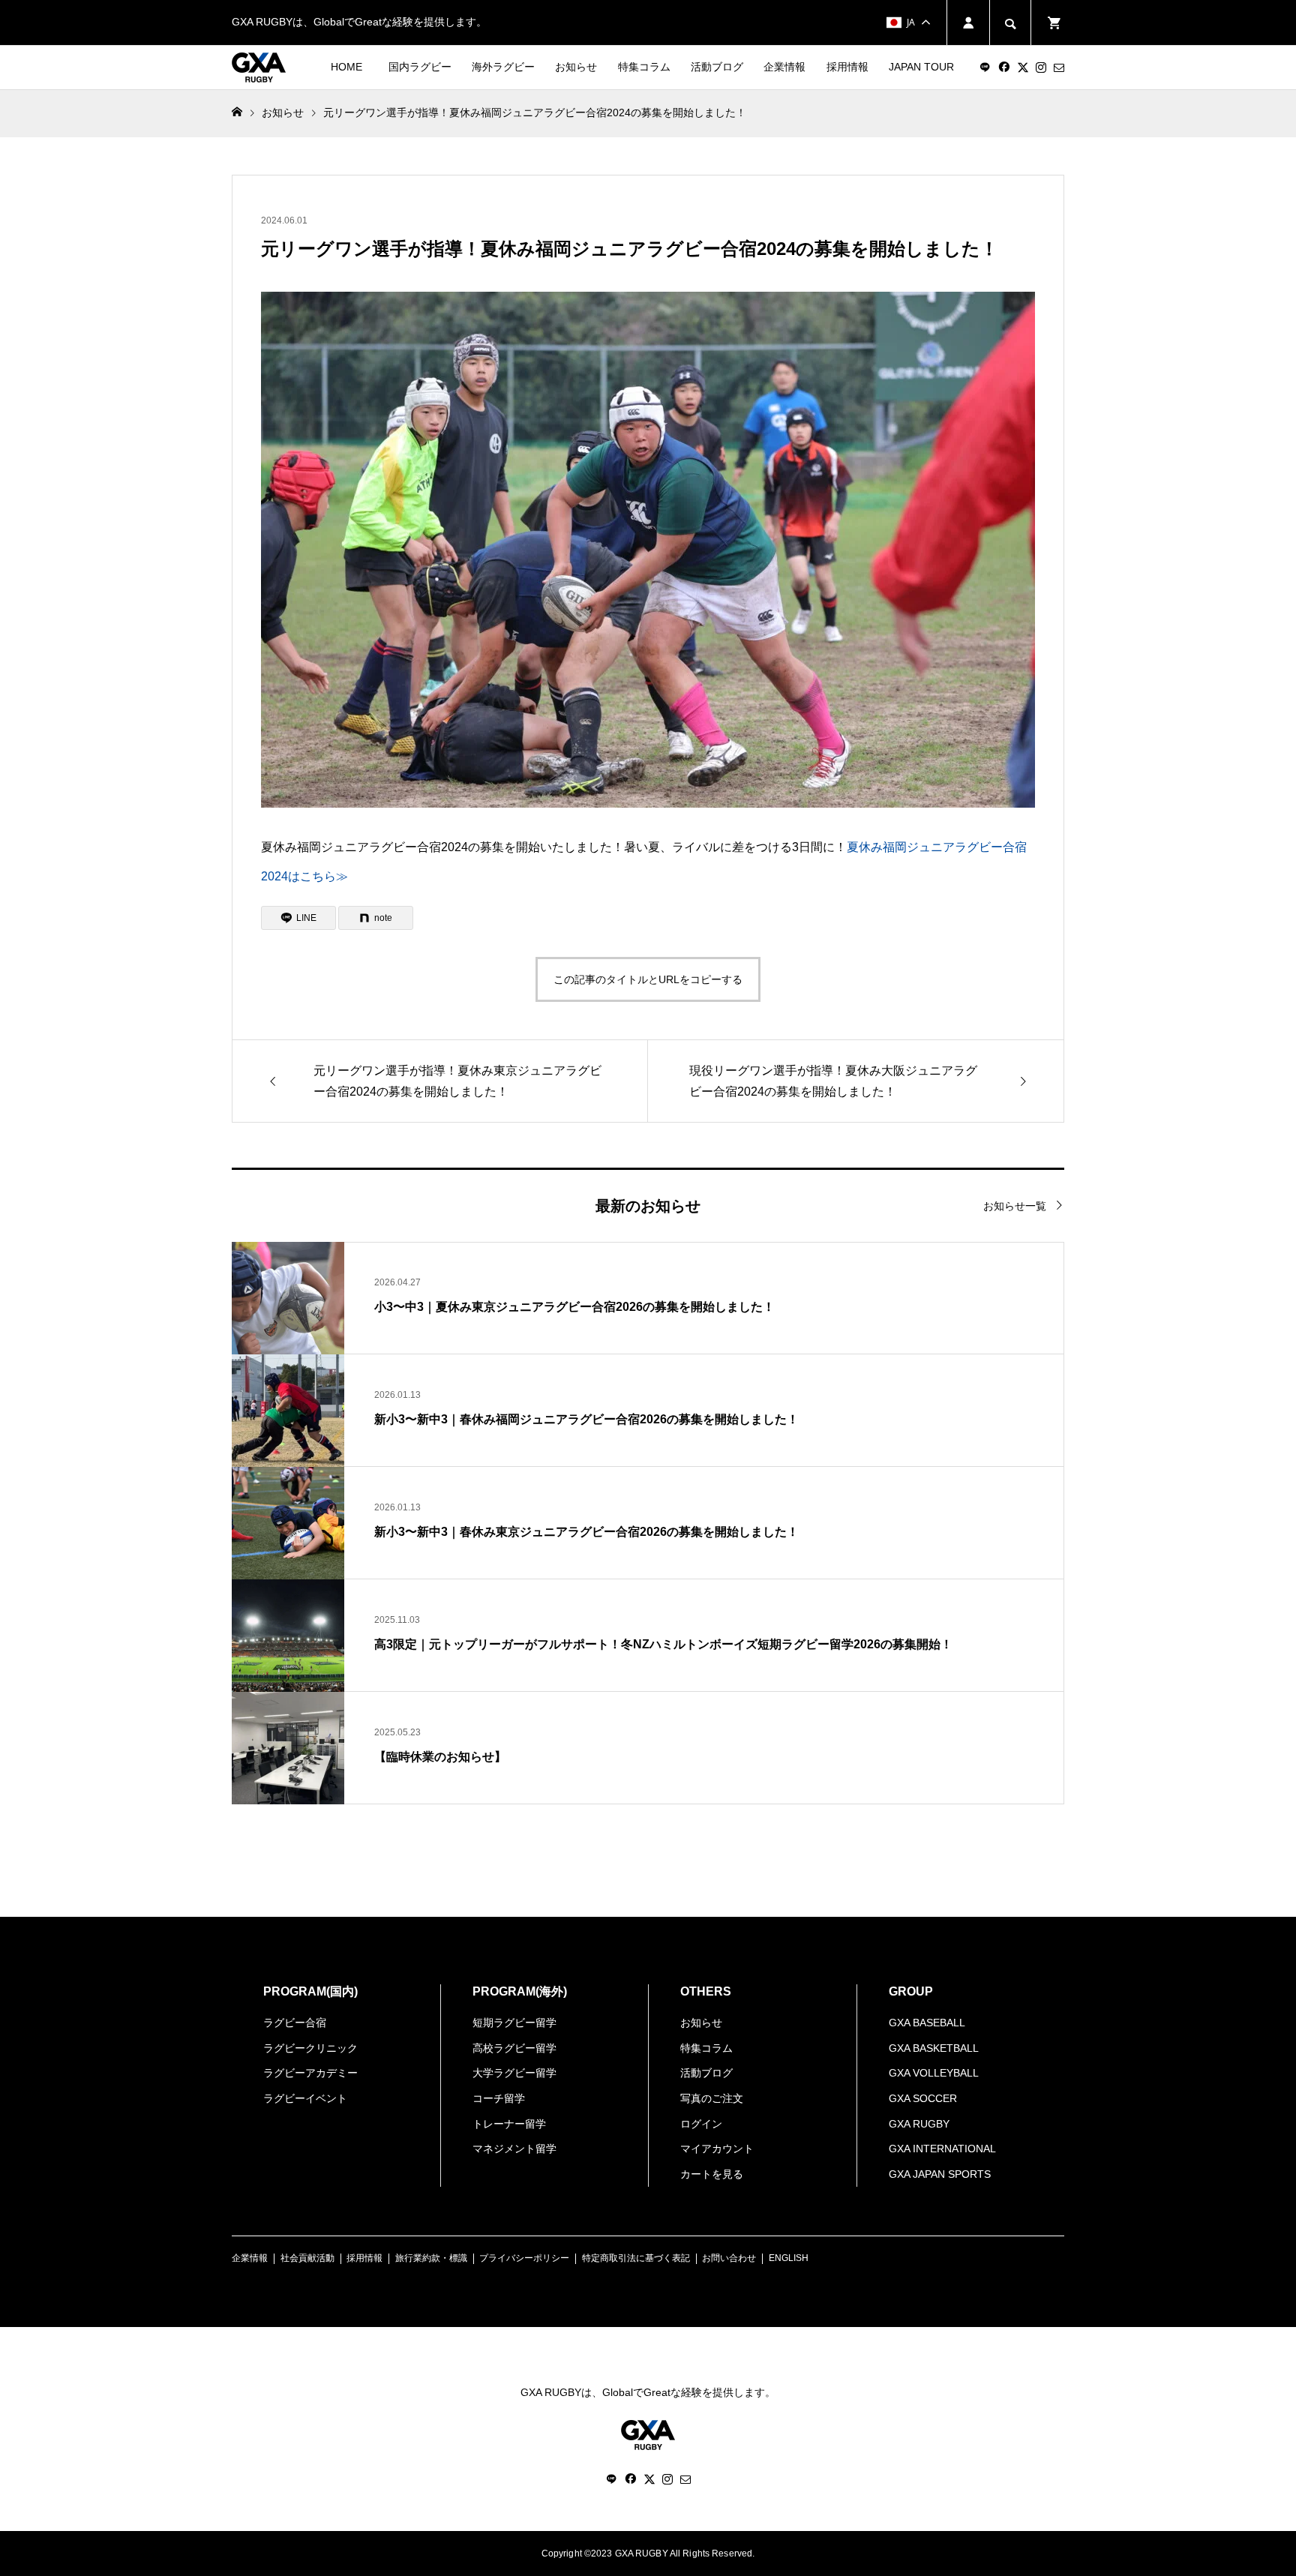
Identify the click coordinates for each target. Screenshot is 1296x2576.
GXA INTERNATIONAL (942, 2149)
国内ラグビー (420, 67)
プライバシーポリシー (524, 2258)
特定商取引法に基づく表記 (636, 2258)
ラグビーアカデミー (310, 2073)
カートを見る (712, 2174)
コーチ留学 (499, 2098)
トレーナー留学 (509, 2124)
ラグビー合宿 (295, 2023)
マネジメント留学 (514, 2149)
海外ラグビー (503, 67)
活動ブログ (717, 67)
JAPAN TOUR (921, 67)
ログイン (701, 2124)
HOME (346, 67)
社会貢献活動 (307, 2258)
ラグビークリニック (310, 2048)
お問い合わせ (729, 2258)
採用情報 (847, 67)
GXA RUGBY (919, 2124)
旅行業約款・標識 (431, 2258)
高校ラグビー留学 (514, 2048)
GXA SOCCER (923, 2098)
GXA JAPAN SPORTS (940, 2174)
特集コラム (644, 67)
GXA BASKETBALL (934, 2048)
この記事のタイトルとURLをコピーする (648, 979)
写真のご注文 (712, 2098)
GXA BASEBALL (927, 2023)
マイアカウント (717, 2149)
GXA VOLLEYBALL (934, 2073)
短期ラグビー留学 (514, 2023)
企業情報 (784, 67)
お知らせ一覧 (1015, 1206)
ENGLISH (789, 2258)
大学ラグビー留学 (514, 2073)
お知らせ (576, 67)
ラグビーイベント (305, 2098)
